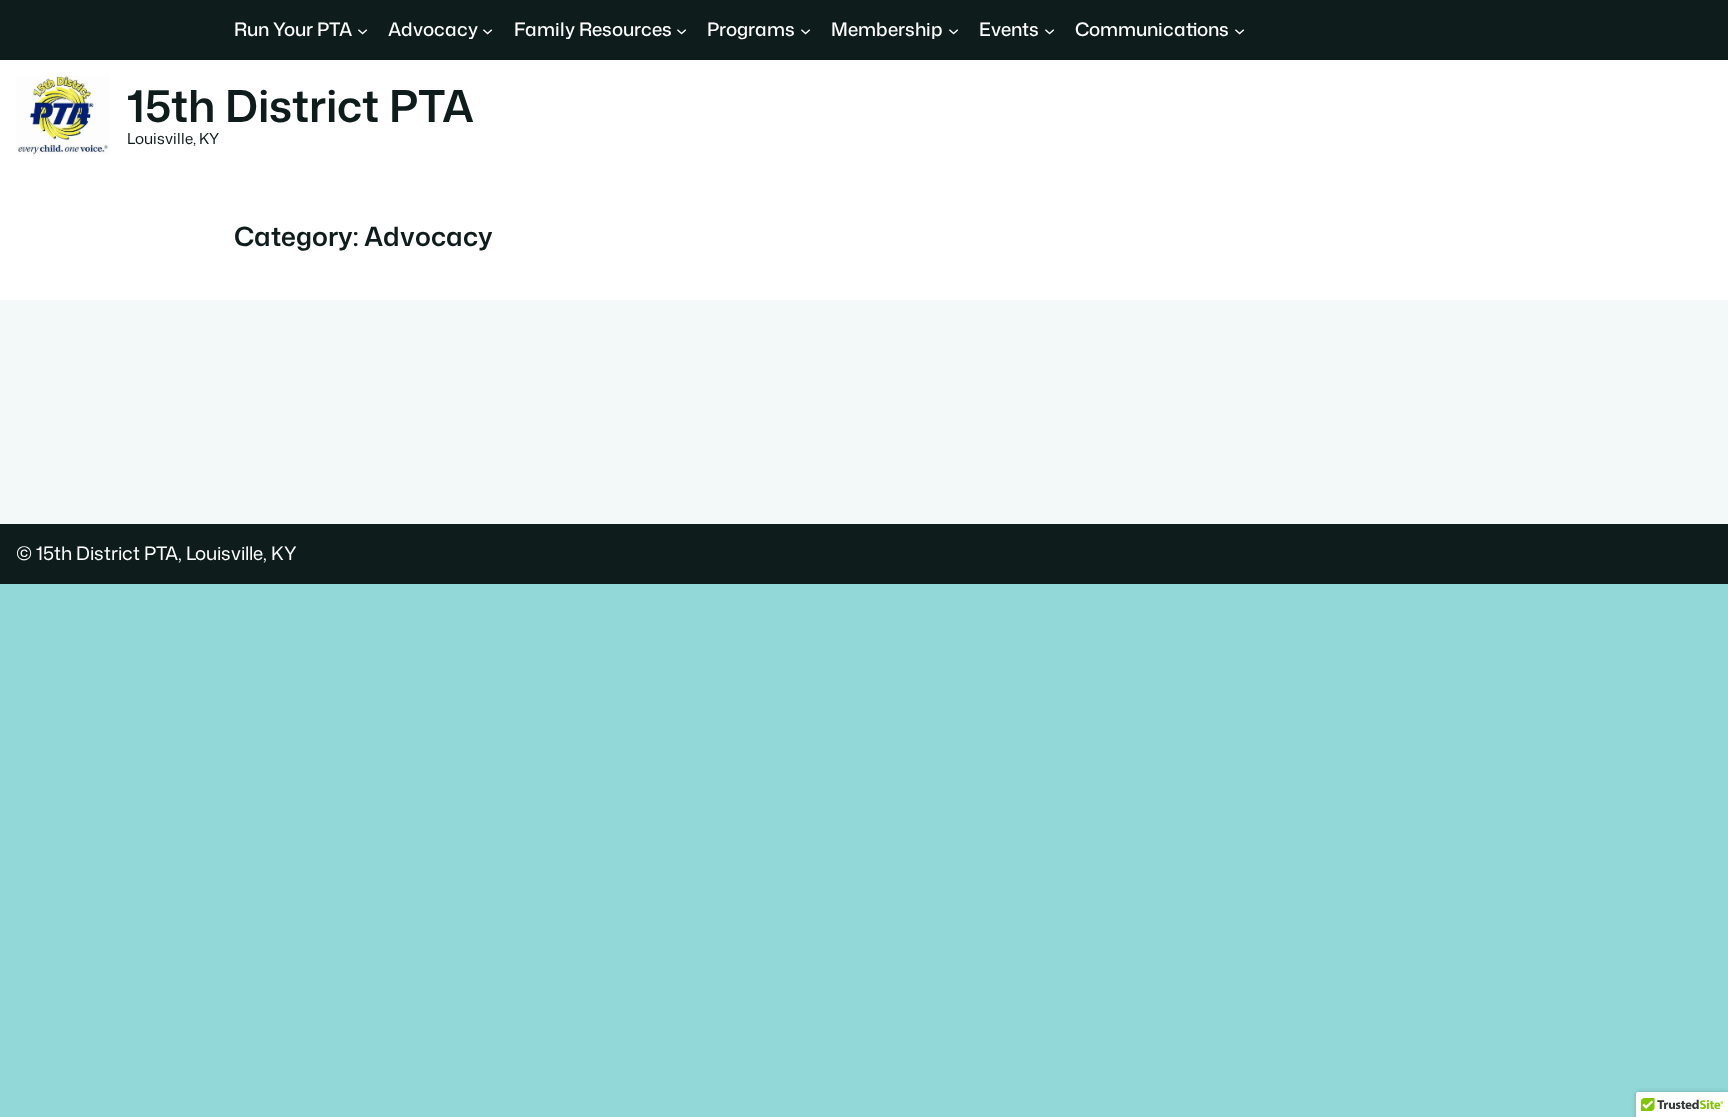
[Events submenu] (1049, 29)
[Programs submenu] (805, 29)
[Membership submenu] (953, 29)
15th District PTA (300, 105)
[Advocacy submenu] (487, 29)
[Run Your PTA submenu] (362, 29)
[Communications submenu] (1239, 29)
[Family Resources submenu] (681, 29)
